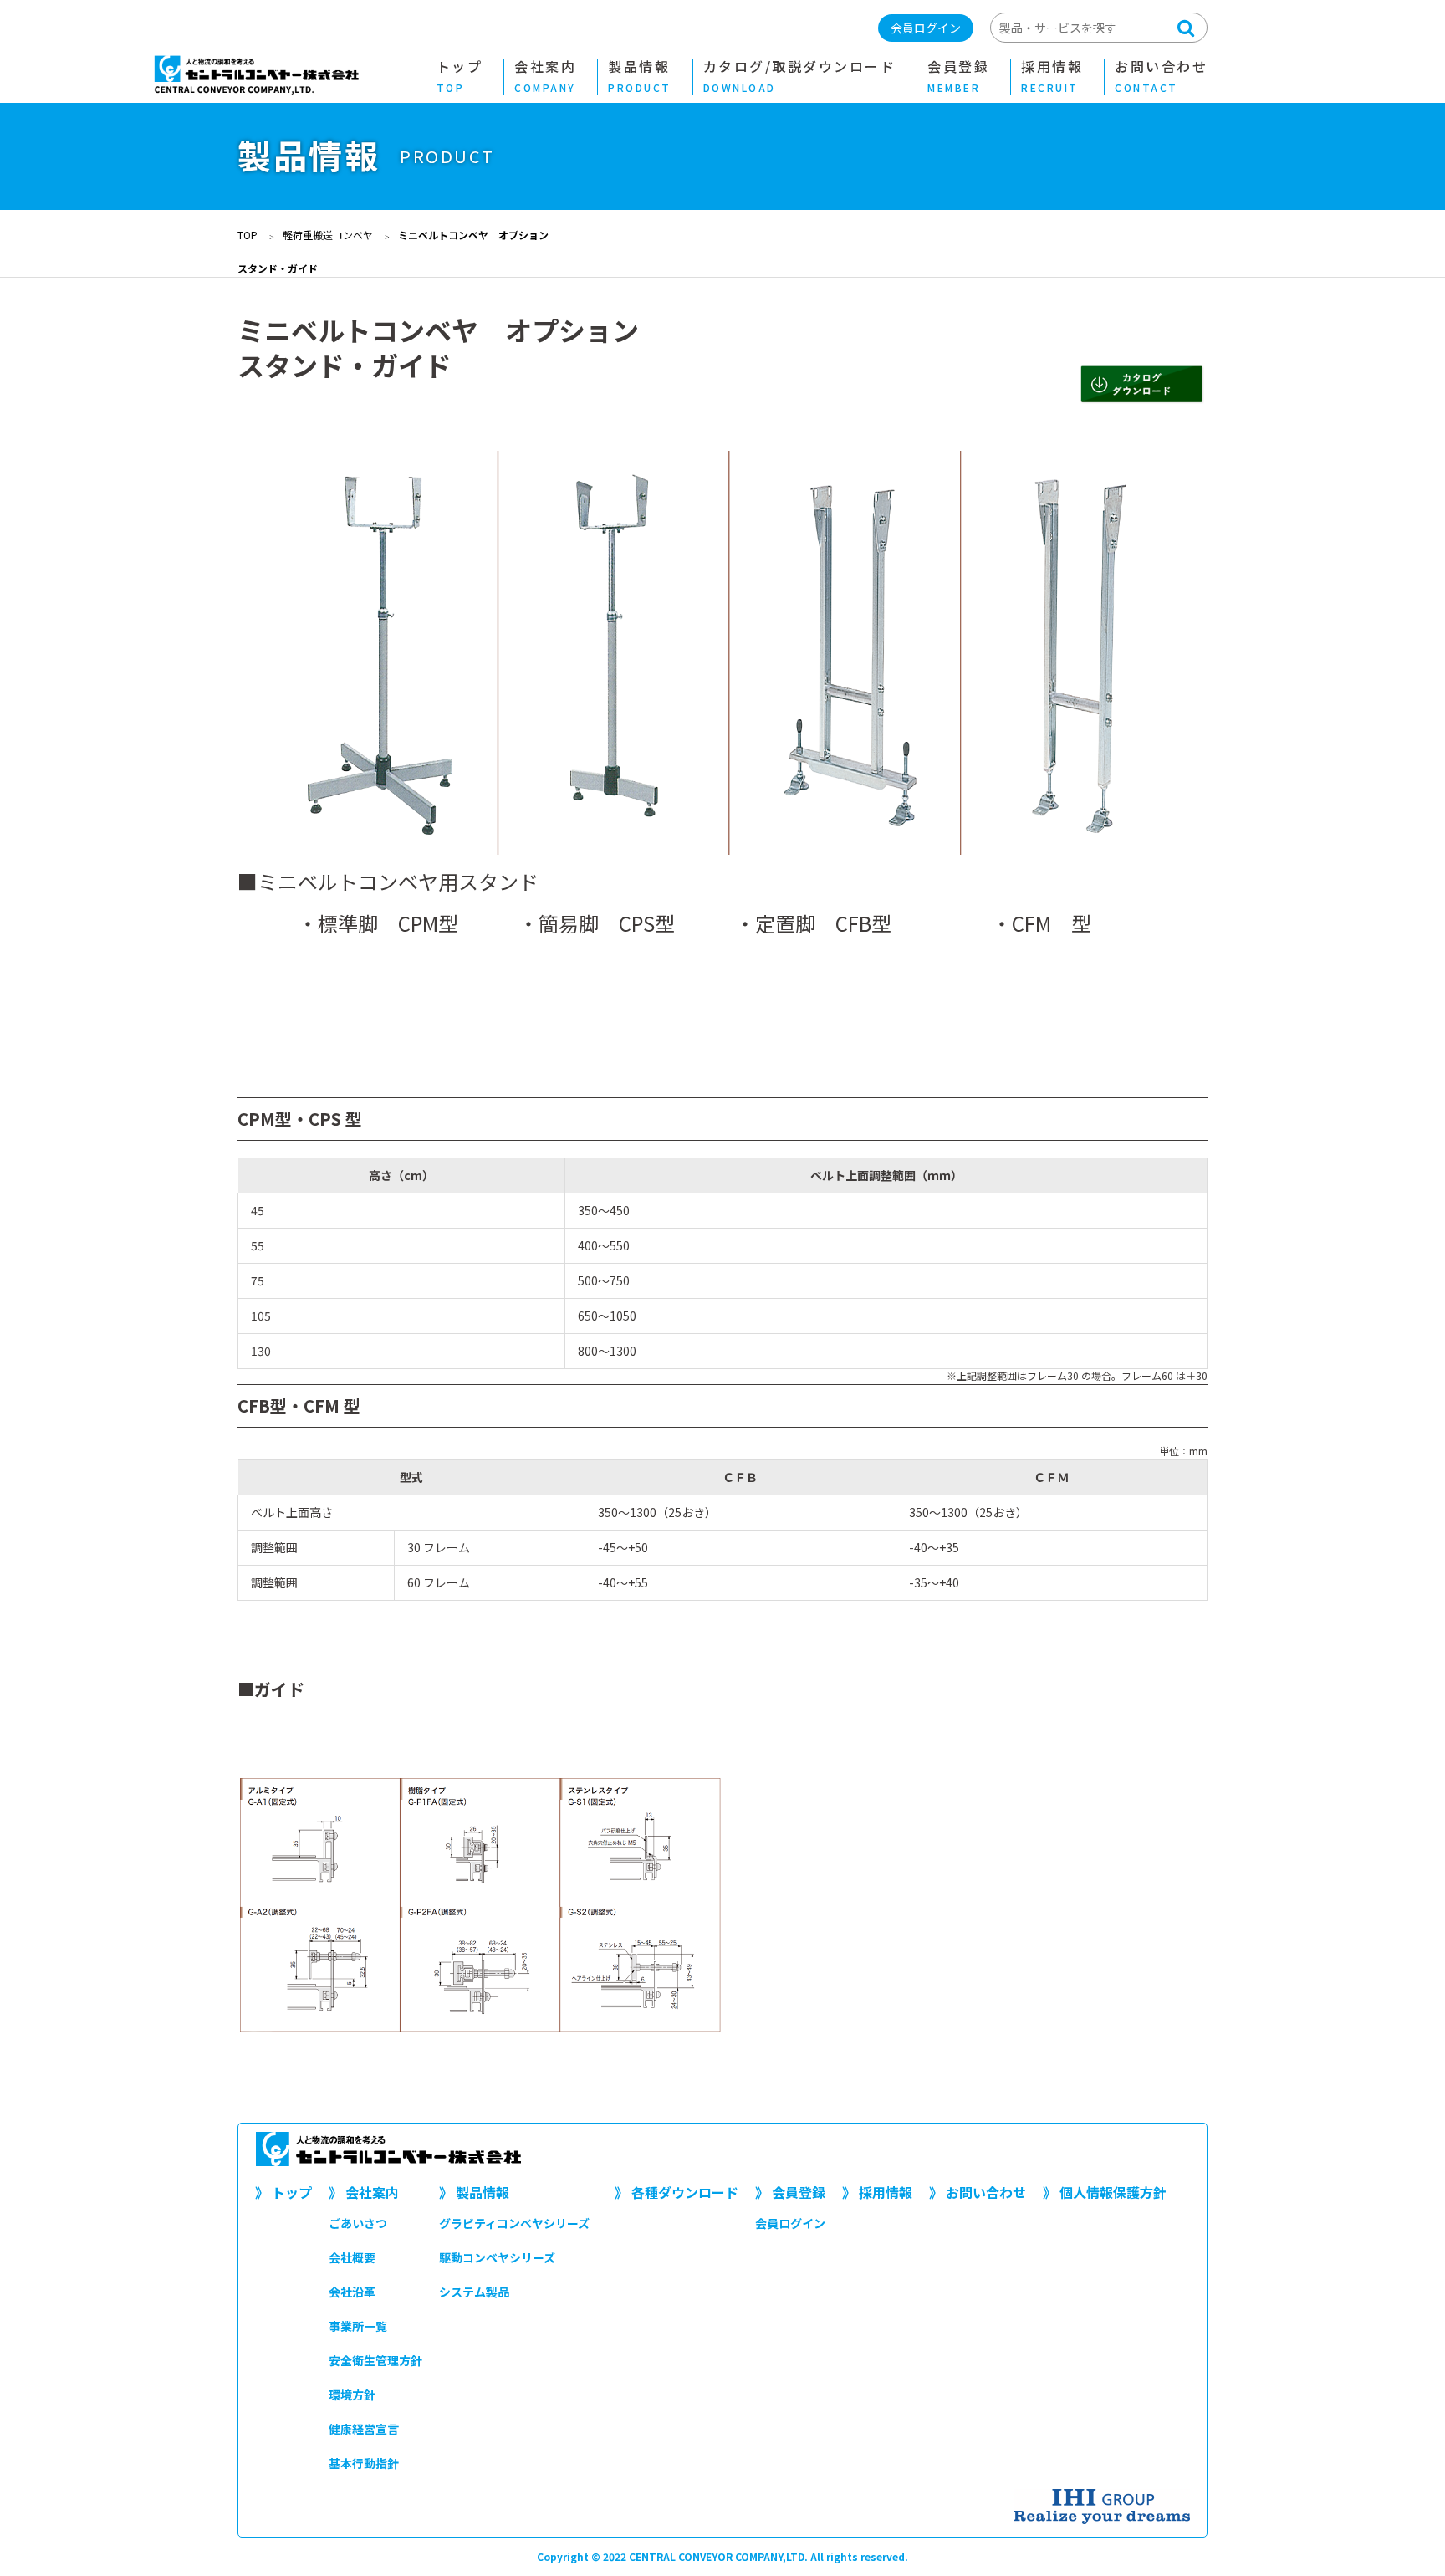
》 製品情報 (474, 2192)
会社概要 (352, 2257)
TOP (248, 235)
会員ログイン (926, 28)
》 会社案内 (364, 2192)
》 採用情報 (877, 2192)
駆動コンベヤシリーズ (497, 2257)
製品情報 (640, 77)
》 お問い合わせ (978, 2192)
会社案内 (545, 77)
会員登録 (958, 77)
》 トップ (283, 2192)
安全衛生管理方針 (375, 2360)
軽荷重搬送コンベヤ (328, 235)
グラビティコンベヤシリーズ (514, 2223)
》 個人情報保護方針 (1105, 2192)
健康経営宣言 (364, 2429)
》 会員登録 (790, 2192)
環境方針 (352, 2395)
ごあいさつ (358, 2223)
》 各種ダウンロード (677, 2192)
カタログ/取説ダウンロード (800, 77)
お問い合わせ (1161, 77)
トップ (460, 77)
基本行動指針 (364, 2463)
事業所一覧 (358, 2326)
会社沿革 (352, 2292)
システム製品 (474, 2292)
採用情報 (1052, 77)
